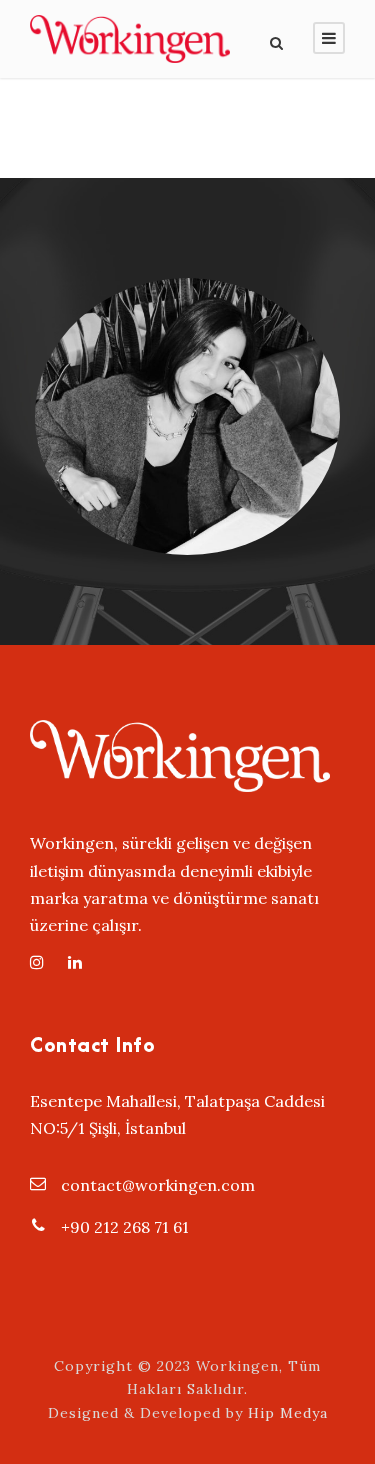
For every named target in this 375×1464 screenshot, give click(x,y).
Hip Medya (288, 1413)
